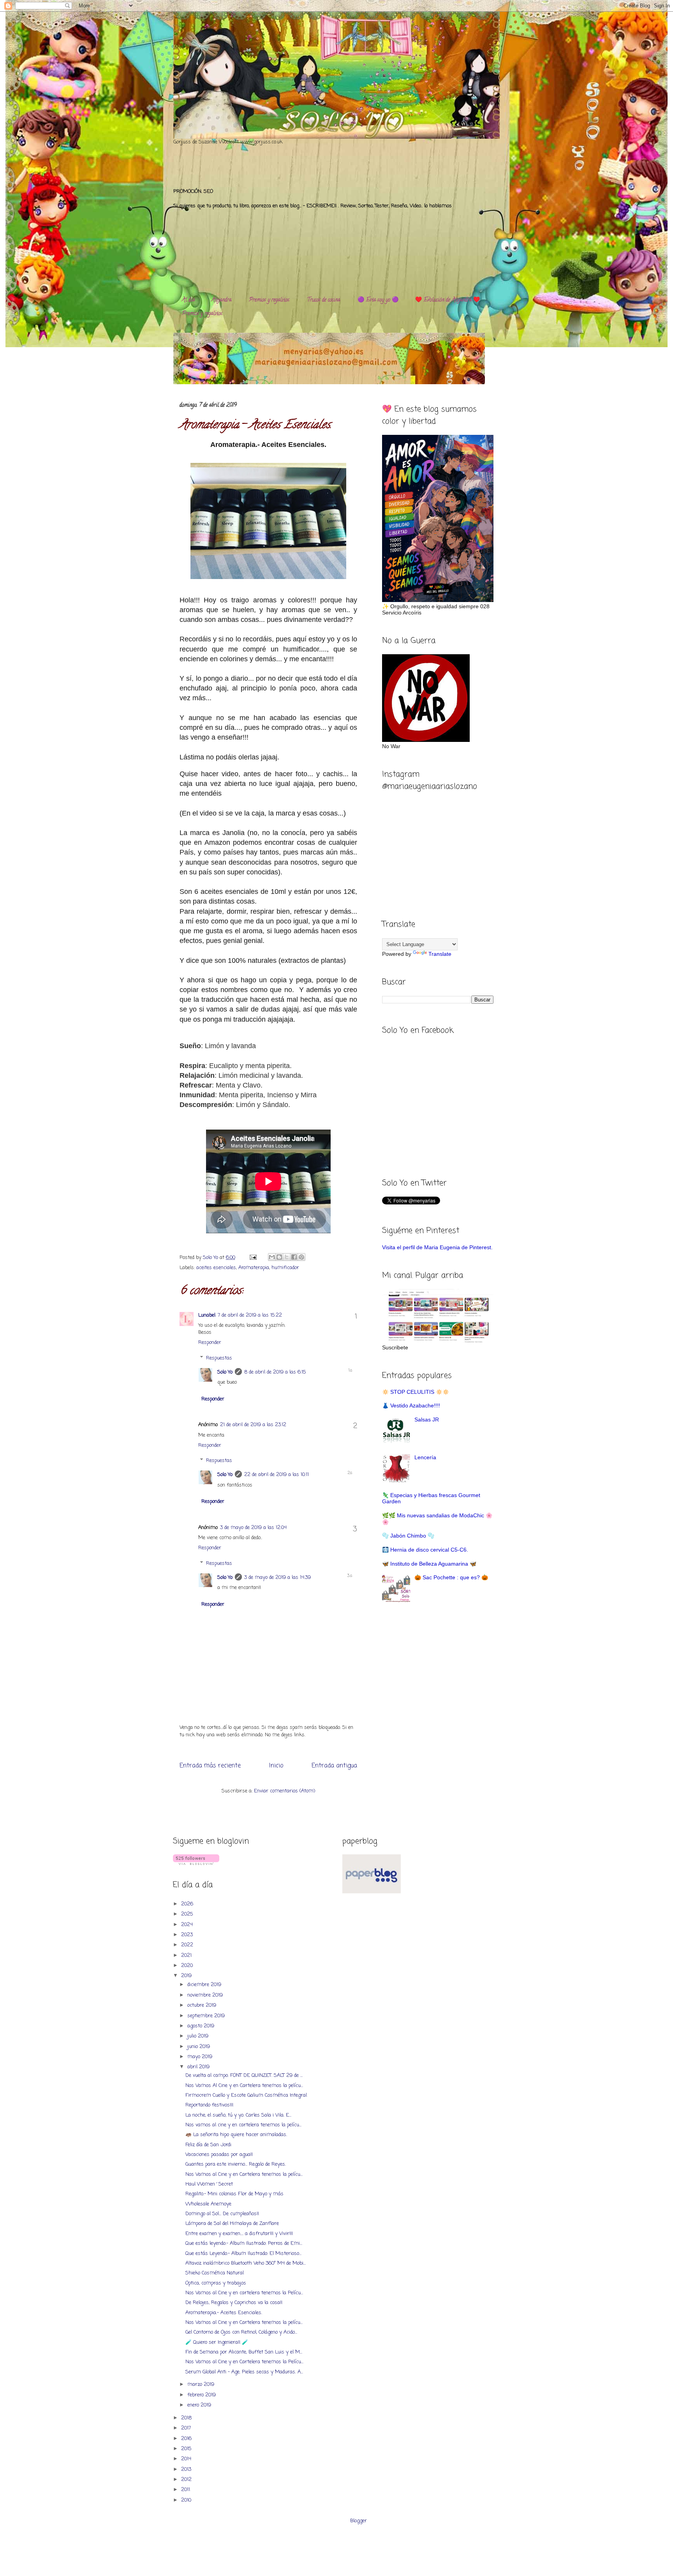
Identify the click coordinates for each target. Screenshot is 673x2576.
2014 (187, 2459)
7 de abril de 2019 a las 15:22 (250, 1315)
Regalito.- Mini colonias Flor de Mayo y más (234, 2194)
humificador (285, 1268)
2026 (188, 1904)
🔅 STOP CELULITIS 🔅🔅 (416, 1392)
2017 (187, 2428)
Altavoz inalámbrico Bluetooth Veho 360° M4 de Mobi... (246, 2263)
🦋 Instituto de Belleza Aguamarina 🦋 (429, 1564)
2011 (186, 2490)
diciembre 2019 (205, 1985)
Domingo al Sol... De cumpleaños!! (222, 2214)
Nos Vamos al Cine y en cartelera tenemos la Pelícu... (244, 2293)
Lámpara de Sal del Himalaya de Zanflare (232, 2224)
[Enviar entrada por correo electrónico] (253, 1258)
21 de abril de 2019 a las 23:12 (253, 1425)
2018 (187, 2418)
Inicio (276, 1766)
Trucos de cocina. (324, 300)
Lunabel (207, 1315)
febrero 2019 (202, 2395)
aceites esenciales (216, 1268)
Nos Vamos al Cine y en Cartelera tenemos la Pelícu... (244, 2362)
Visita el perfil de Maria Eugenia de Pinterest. (437, 1247)
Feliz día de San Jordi (208, 2145)
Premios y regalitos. (270, 300)
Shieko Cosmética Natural (215, 2273)
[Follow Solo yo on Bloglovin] (196, 1864)
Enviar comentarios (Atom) (285, 1791)
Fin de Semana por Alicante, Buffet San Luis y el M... (244, 2352)
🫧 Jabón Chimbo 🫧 (408, 1536)
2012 (187, 2480)
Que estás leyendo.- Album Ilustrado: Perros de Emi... (244, 2243)
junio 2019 (199, 2047)
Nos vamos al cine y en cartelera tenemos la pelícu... (243, 2125)
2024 (188, 1925)
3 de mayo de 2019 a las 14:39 (277, 1578)
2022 (188, 1945)
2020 (188, 1966)
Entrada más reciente (210, 1766)
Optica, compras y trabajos (216, 2283)
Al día (188, 300)
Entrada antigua (334, 1766)
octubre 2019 (203, 2005)
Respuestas (219, 1358)
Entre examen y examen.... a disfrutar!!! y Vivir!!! (239, 2234)
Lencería (425, 1457)
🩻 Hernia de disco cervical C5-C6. (425, 1550)
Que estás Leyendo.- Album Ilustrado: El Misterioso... (243, 2254)
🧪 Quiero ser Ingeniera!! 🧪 (217, 2342)
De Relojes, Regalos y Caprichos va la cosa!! (234, 2303)
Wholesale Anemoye (208, 2204)
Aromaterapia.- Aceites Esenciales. (224, 2313)
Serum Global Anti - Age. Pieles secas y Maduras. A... (244, 2372)
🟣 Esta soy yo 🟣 (378, 300)
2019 (187, 1976)
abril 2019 (199, 2067)
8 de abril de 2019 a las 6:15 (275, 1372)
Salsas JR (427, 1420)
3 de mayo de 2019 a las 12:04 (253, 1528)
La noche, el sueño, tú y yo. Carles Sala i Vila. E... (238, 2115)
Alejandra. (222, 300)
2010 (187, 2500)
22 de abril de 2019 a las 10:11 (277, 1475)
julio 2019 (199, 2036)
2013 (187, 2469)
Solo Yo (211, 1258)
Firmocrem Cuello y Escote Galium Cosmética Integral (246, 2095)
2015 (187, 2449)
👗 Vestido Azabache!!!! (411, 1405)
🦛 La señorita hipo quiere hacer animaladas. (236, 2135)
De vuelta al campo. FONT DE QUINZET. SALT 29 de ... (244, 2075)
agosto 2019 (202, 2026)
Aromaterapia (254, 1268)
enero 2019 (200, 2405)
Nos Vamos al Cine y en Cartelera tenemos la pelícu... (244, 2174)
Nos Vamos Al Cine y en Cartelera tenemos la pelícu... (244, 2086)
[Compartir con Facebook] (294, 1257)
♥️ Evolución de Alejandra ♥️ (447, 300)
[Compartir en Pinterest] (301, 1257)
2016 (187, 2439)
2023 (188, 1935)
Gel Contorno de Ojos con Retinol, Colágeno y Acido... (241, 2332)
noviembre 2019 (206, 1995)
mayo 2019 (201, 2057)
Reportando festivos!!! (209, 2105)
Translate (440, 954)
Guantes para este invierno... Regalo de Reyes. (236, 2164)
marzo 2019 (202, 2384)
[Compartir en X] (287, 1257)
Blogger (359, 2521)
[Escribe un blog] (279, 1257)
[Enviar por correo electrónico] (272, 1257)
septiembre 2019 (207, 2016)
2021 (187, 1955)
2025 (188, 1914)
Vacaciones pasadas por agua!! (219, 2155)
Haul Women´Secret (209, 2184)
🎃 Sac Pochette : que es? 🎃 (451, 1577)
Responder (210, 1343)
